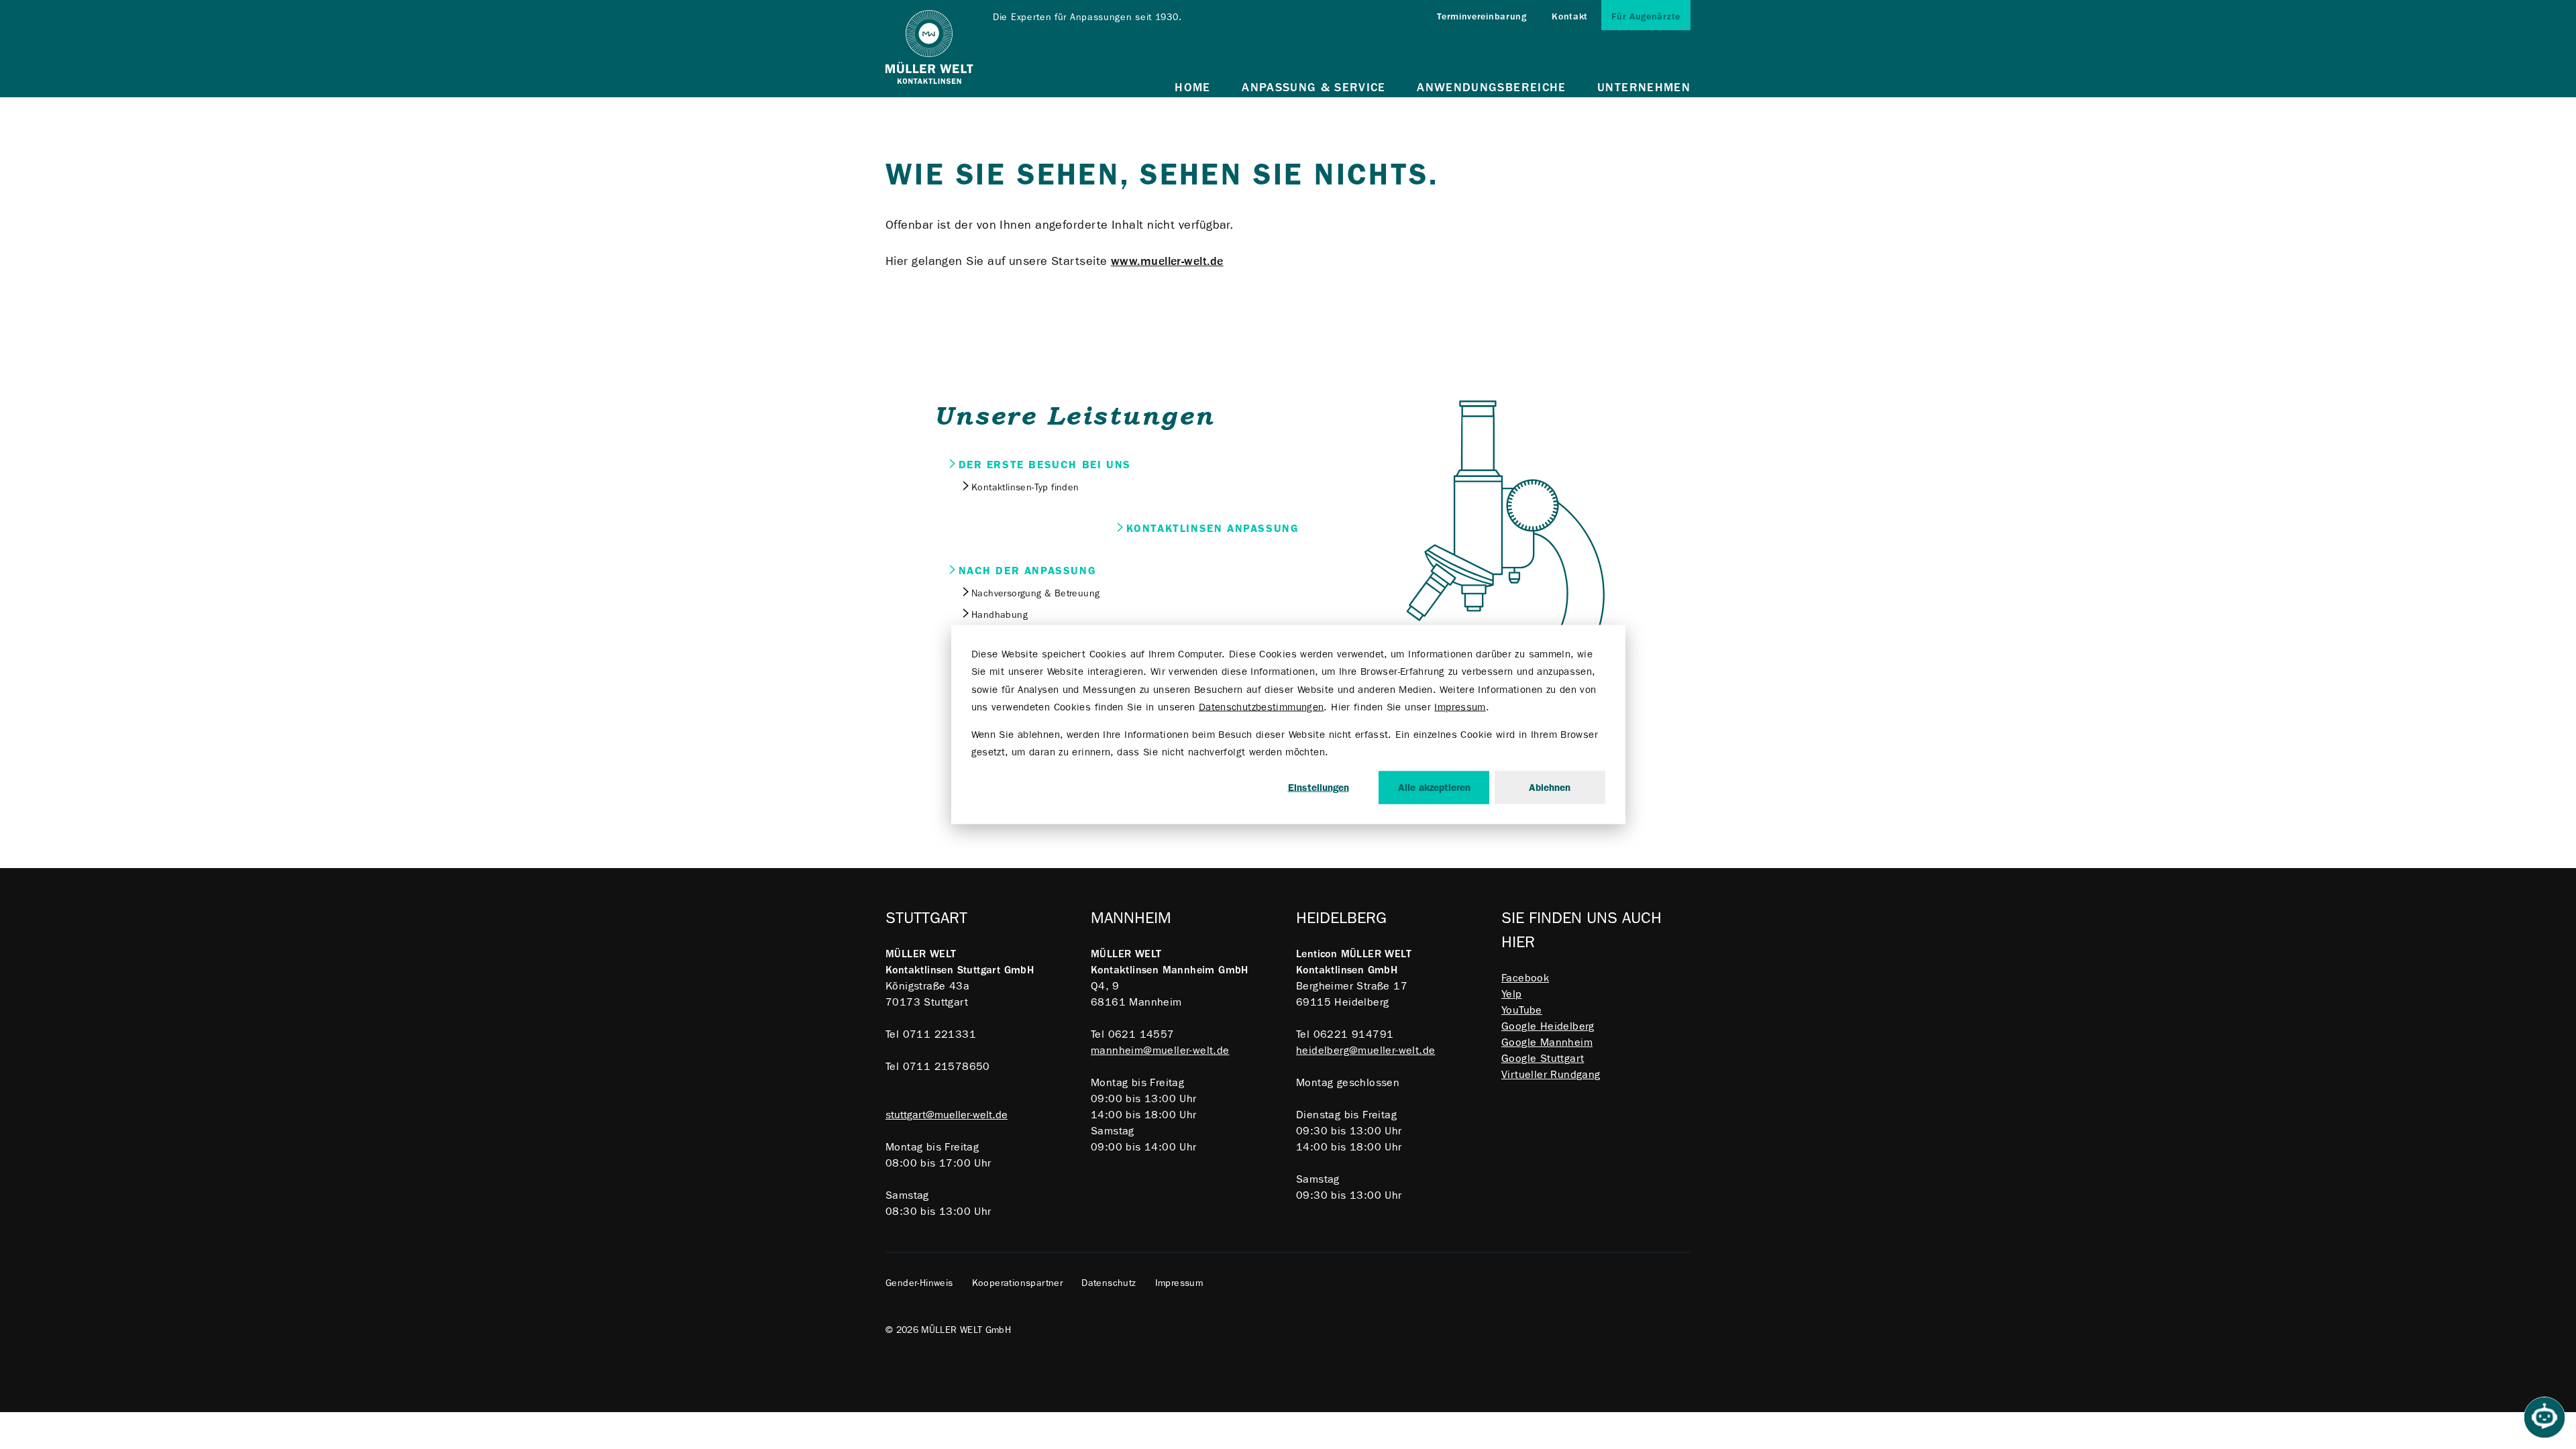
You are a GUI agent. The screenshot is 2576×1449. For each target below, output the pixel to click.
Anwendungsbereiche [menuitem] (1491, 88)
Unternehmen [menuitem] (1644, 88)
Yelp (1512, 994)
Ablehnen (1550, 788)
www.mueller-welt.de (1167, 261)
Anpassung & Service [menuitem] (1314, 88)
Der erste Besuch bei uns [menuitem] (1045, 465)
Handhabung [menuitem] (1000, 614)
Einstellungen (1319, 788)
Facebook (1525, 978)
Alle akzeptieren (1434, 788)
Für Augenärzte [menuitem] (1646, 16)
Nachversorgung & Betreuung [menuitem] (1035, 593)
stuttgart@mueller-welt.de (947, 1115)
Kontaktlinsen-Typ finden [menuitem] (1025, 487)
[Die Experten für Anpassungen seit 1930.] (929, 49)
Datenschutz (1109, 1283)
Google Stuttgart (1543, 1058)
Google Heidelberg (1548, 1026)
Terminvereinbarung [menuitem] (1482, 16)
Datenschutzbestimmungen (1262, 706)
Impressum (1460, 706)
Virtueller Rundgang (1551, 1074)
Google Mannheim (1547, 1042)
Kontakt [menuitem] (1570, 16)
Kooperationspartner (1018, 1283)
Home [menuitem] (1192, 88)
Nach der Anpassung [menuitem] (1028, 571)
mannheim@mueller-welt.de (1160, 1050)
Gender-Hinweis (919, 1283)
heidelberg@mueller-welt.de (1365, 1050)
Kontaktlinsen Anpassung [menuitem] (1213, 528)
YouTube (1522, 1010)
